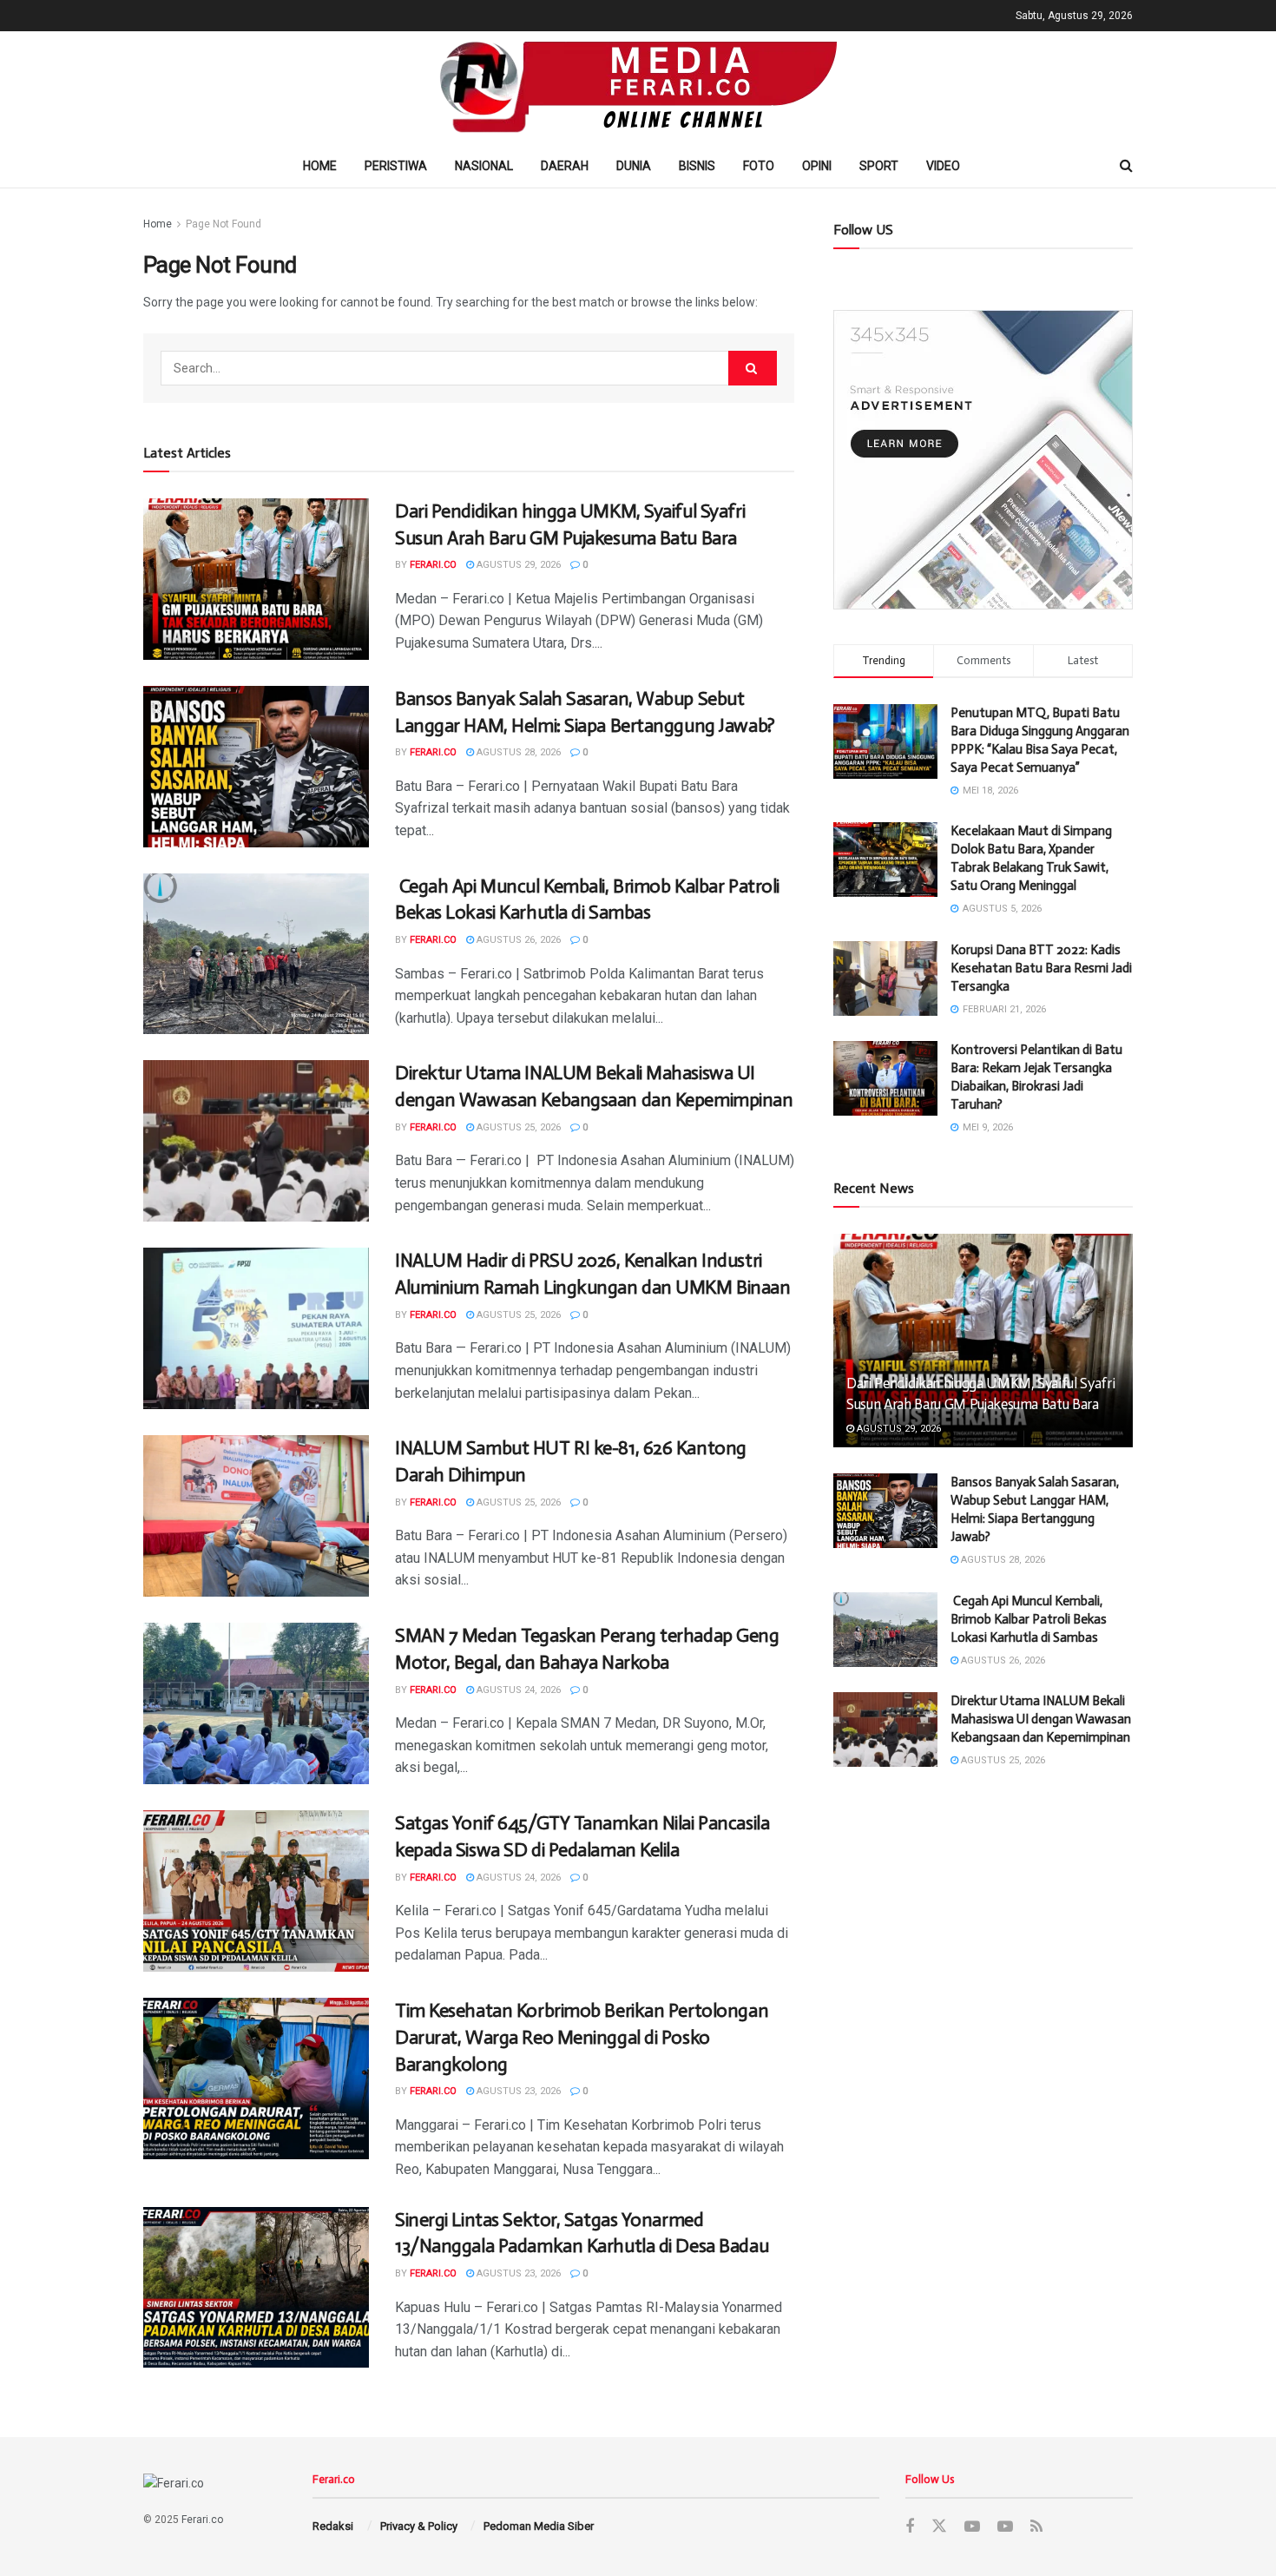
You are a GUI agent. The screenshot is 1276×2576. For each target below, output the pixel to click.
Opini (817, 166)
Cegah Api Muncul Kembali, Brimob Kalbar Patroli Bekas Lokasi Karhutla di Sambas (1029, 1619)
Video (943, 166)
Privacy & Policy (419, 2526)
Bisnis (697, 166)
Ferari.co (433, 565)
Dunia (634, 166)
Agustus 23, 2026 (517, 2091)
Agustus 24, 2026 (517, 1690)
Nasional (484, 166)
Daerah (565, 166)
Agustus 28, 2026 (517, 752)
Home (320, 166)
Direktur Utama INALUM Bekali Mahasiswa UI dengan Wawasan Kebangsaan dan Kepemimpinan (1041, 1719)
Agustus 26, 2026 (517, 940)
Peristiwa (396, 166)
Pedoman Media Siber (539, 2526)
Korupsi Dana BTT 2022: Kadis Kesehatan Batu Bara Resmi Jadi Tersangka (1041, 968)
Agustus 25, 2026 (517, 1127)
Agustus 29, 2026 (517, 565)
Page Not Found (224, 224)
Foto (759, 166)
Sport (879, 166)
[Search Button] (753, 368)
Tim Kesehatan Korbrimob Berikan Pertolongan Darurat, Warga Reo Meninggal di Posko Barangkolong (582, 2037)
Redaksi (333, 2526)
